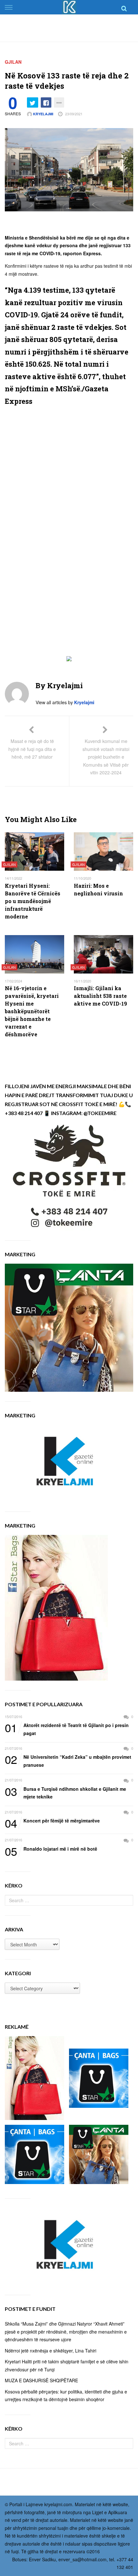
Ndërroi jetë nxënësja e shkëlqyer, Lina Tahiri (51, 2351)
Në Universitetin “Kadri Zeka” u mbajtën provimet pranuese (68, 1761)
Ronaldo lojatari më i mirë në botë (51, 1849)
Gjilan (13, 62)
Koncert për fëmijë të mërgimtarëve (52, 1821)
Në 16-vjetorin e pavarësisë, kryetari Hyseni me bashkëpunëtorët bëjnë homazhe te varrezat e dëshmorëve (32, 1011)
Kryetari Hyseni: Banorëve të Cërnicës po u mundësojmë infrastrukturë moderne (33, 901)
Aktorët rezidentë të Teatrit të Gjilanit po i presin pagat (67, 1729)
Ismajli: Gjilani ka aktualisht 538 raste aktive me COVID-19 (100, 996)
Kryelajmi (43, 114)
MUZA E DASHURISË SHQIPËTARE (41, 2380)
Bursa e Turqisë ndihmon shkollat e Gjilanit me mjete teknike (65, 1793)
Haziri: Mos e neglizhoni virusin (98, 889)
